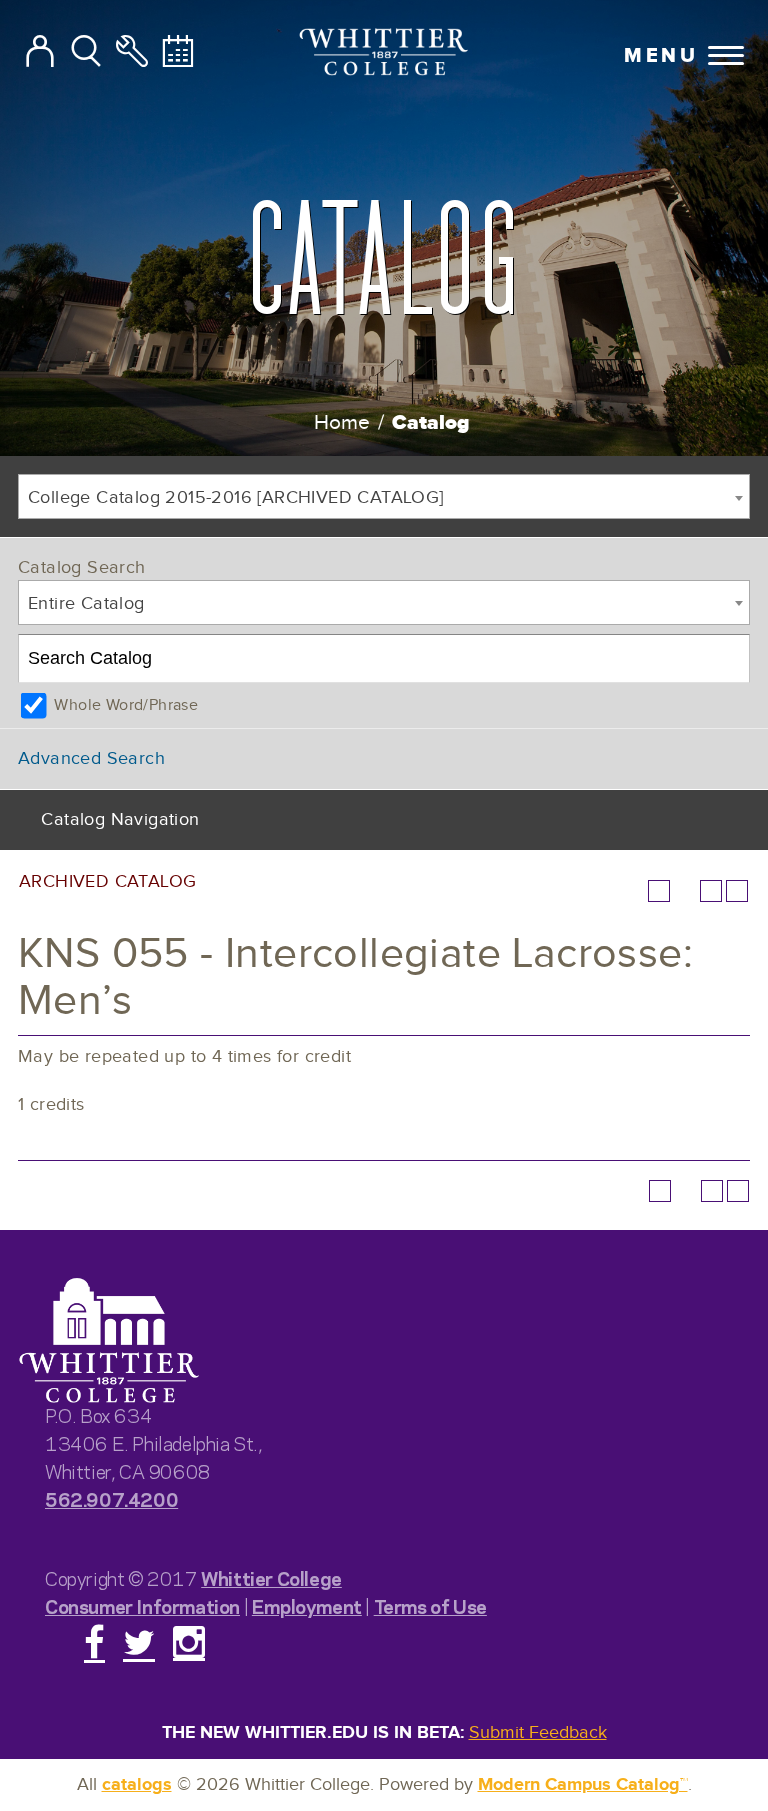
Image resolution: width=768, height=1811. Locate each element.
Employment (307, 1605)
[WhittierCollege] (384, 54)
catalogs (137, 1785)
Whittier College (271, 1577)
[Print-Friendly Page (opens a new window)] (711, 891)
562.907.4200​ (111, 1498)
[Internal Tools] (132, 52)
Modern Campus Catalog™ (583, 1785)
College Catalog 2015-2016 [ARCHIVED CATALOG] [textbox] (236, 497)
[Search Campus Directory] (40, 52)
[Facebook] (94, 1642)
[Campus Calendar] (178, 52)
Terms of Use (430, 1605)
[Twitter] (139, 1642)
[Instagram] (189, 1642)
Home (342, 422)
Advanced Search (91, 758)
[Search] (726, 659)
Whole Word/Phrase (126, 705)
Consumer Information (142, 1605)
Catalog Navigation (120, 819)
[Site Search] (86, 52)
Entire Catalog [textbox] (86, 603)
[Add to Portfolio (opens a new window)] (659, 891)
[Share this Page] (685, 891)
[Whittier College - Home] (109, 1341)
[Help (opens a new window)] (737, 891)
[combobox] (384, 496)
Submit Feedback (538, 1732)
